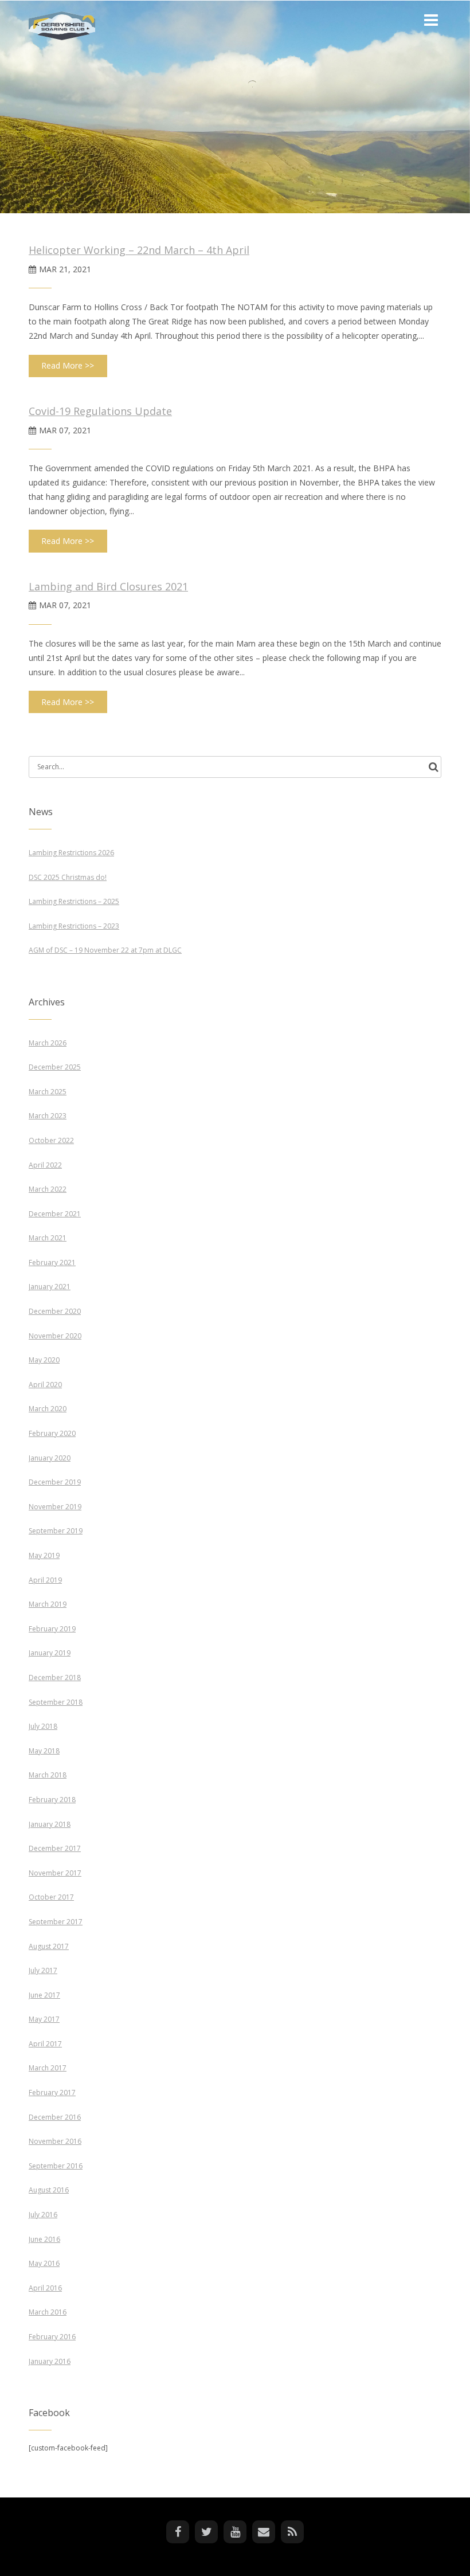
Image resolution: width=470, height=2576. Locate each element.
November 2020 (55, 1336)
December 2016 (55, 2117)
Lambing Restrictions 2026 (71, 853)
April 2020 (45, 1385)
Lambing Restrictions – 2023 (74, 926)
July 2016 (43, 2215)
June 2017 (44, 1995)
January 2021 (50, 1287)
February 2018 (52, 1800)
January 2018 (50, 1824)
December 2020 (55, 1311)
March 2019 (48, 1604)
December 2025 (55, 1067)
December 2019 (55, 1482)
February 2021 (52, 1262)
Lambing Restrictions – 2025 (74, 901)
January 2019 (50, 1653)
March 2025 (48, 1092)
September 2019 (56, 1531)
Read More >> (68, 365)
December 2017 (55, 1848)
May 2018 (44, 1751)
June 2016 (44, 2239)
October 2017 (51, 1897)
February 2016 (52, 2337)
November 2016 (55, 2141)
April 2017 (45, 2044)
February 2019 (52, 1629)
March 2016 (48, 2312)
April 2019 (45, 1580)
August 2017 (49, 1946)
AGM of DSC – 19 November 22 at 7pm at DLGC (105, 950)
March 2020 (48, 1409)
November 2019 (55, 1507)
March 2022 (48, 1189)
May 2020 (44, 1360)
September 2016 (56, 2166)
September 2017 (56, 1922)
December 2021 (55, 1214)
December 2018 (55, 1677)
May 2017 (44, 2019)
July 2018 (43, 1726)
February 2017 (52, 2092)
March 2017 (48, 2068)
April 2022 (45, 1165)
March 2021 (48, 1238)
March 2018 (48, 1775)
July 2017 (43, 1970)
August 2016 (49, 2190)
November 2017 (55, 1873)
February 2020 (52, 1433)
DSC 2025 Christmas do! (68, 877)
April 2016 (45, 2288)
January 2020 (50, 1458)
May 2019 (44, 1555)
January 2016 (50, 2361)
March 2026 (48, 1043)
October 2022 (51, 1140)
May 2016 (44, 2263)
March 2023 (48, 1116)
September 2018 (56, 1702)
